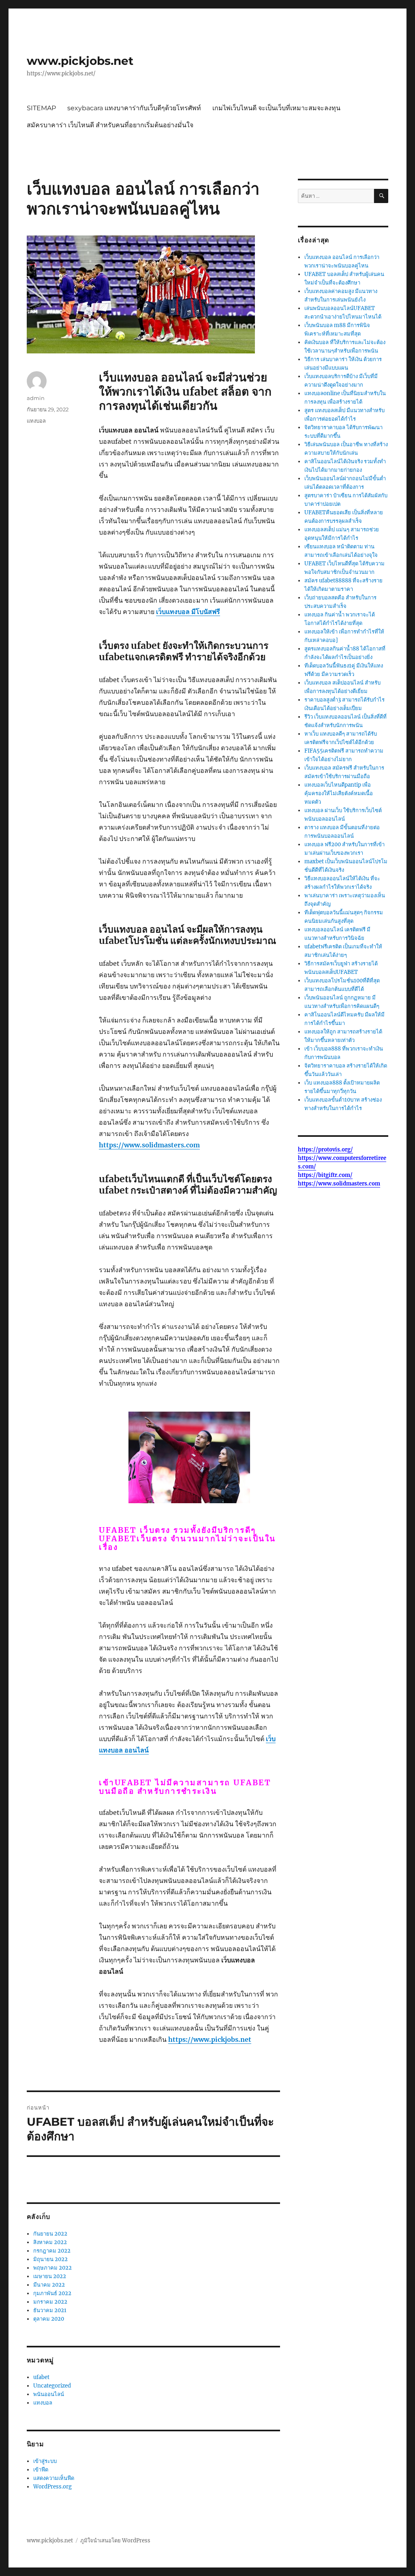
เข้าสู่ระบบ (45, 2461)
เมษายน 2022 (50, 2276)
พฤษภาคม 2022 (52, 2268)
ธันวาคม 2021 (50, 2310)
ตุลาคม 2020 (49, 2319)
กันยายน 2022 (50, 2234)
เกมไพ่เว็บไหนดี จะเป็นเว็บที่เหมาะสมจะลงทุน (276, 108)
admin (36, 398)
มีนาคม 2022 (49, 2285)
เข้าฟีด (41, 2470)
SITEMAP (41, 108)
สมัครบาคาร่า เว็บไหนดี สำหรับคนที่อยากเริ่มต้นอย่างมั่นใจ (110, 125)
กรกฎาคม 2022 (52, 2251)
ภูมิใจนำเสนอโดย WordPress (115, 2541)
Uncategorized (52, 2386)
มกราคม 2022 (50, 2302)
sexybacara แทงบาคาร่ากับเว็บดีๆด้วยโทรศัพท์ (134, 108)
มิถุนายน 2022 (50, 2259)
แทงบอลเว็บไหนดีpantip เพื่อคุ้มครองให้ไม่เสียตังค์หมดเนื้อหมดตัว (339, 793)
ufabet (41, 2377)
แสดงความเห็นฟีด (54, 2478)
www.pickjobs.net (80, 61)
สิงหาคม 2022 (50, 2242)
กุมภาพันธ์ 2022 (52, 2293)
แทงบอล (36, 421)
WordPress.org (52, 2487)
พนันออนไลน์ (49, 2394)
